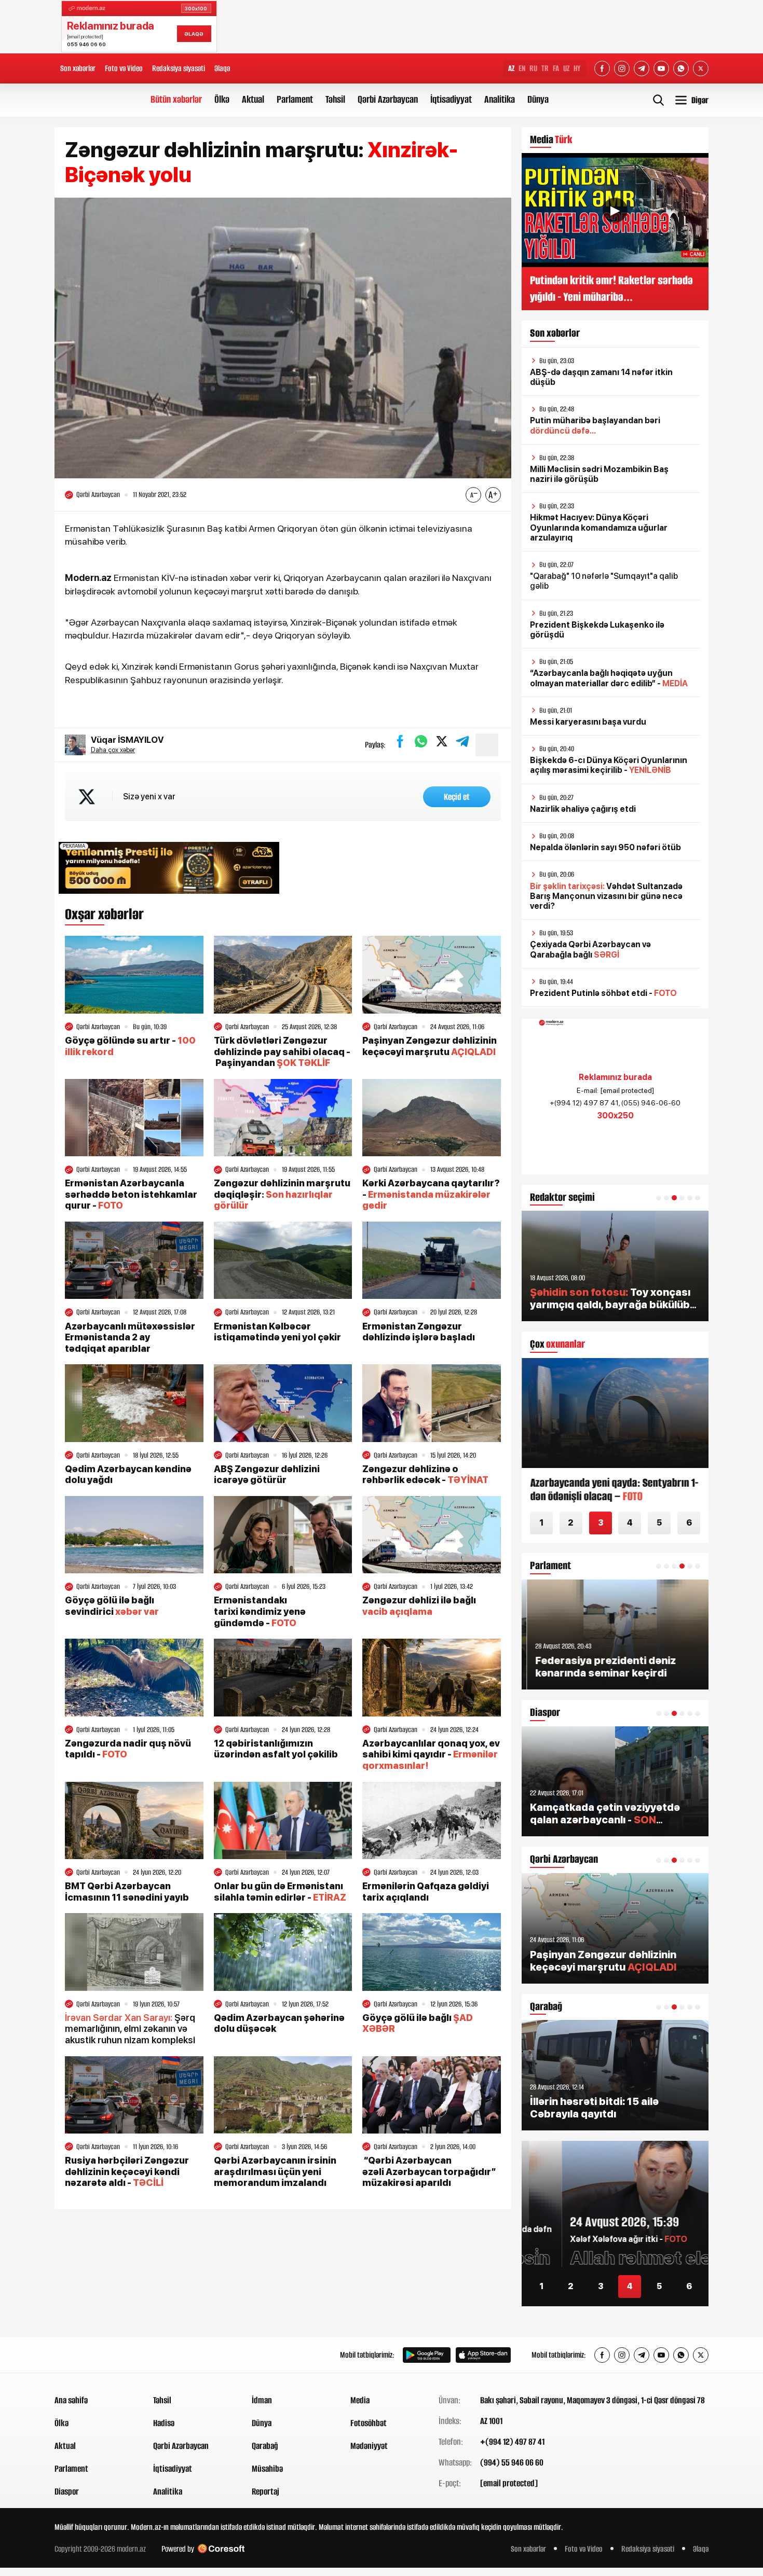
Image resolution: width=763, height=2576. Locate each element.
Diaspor (67, 2491)
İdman (262, 2400)
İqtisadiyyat (451, 99)
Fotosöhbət (369, 2423)
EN (522, 68)
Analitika (500, 99)
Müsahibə (267, 2469)
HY (577, 68)
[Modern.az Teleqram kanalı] (642, 68)
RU (533, 68)
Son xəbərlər (78, 68)
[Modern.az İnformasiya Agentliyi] (94, 2355)
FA (556, 68)
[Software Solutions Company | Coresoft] (221, 2549)
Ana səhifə (71, 2400)
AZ (511, 68)
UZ (566, 68)
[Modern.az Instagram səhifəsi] (622, 68)
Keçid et (457, 797)
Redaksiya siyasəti (179, 68)
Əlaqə (222, 68)
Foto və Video (124, 68)
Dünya (538, 99)
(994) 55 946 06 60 (512, 2462)
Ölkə (222, 99)
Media (360, 2400)
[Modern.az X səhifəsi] (701, 68)
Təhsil (335, 99)
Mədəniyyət (369, 2446)
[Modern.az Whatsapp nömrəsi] (681, 68)
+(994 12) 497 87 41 (512, 2442)
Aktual (253, 99)
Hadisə (164, 2423)
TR (545, 68)
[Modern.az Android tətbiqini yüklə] (427, 2355)
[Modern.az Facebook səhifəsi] (602, 68)
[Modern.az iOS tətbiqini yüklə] (483, 2355)
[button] (659, 1198)
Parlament (295, 99)
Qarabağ (265, 2446)
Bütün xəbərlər (176, 99)
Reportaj (265, 2491)
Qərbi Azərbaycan (388, 99)
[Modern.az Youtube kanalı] (661, 68)
